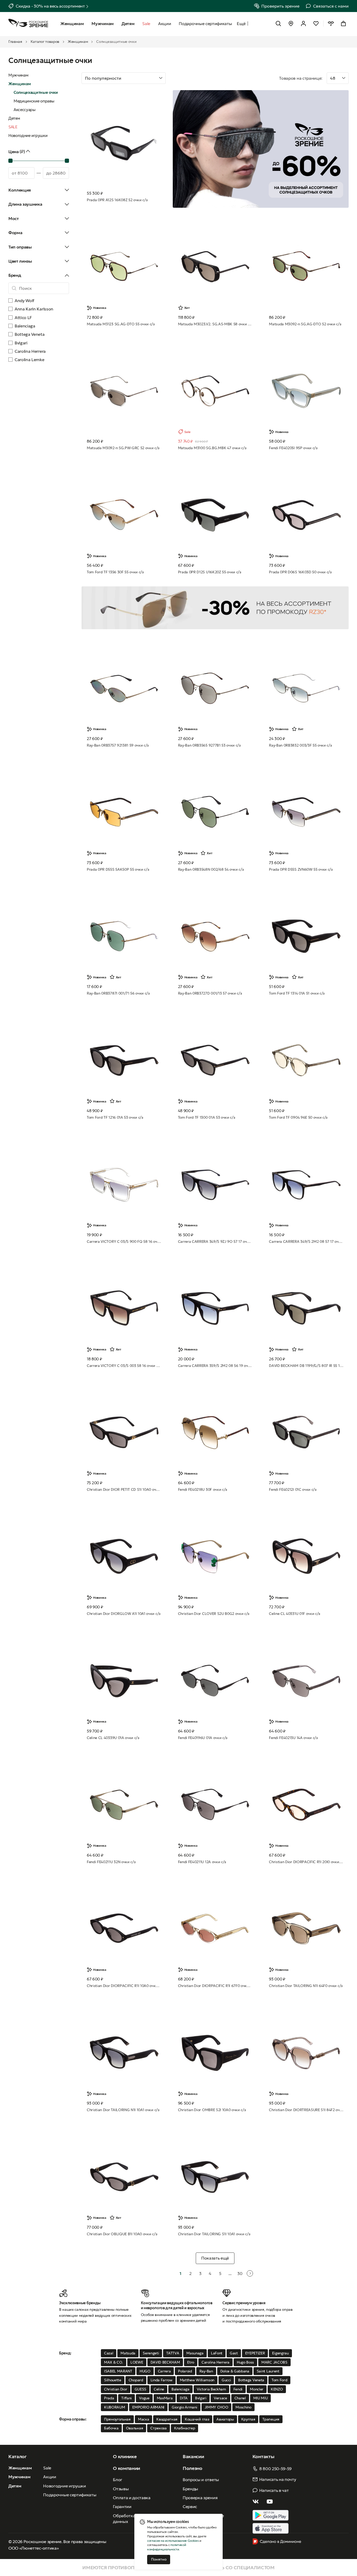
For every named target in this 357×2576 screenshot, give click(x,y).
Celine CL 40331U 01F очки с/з (295, 1614)
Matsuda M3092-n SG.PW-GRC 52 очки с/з (123, 448)
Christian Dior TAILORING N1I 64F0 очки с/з (306, 1986)
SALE (13, 127)
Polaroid (185, 2371)
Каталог (18, 2456)
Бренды (190, 2489)
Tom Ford (279, 2380)
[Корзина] (343, 24)
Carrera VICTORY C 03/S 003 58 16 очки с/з (124, 1366)
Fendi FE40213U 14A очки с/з (293, 1738)
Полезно (192, 2468)
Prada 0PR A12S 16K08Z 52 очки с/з (117, 200)
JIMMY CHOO (217, 2407)
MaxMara (165, 2398)
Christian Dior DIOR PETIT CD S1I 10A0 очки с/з (124, 1489)
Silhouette (113, 2380)
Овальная (134, 2428)
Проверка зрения (200, 2498)
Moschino (243, 2407)
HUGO (145, 2371)
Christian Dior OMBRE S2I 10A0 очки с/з (212, 2110)
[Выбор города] (291, 24)
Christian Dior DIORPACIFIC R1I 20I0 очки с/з (306, 1862)
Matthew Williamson (197, 2380)
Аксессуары (25, 110)
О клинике (125, 2456)
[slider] (10, 161)
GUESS (140, 2389)
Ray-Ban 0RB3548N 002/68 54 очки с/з (211, 869)
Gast (234, 2353)
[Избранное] (316, 24)
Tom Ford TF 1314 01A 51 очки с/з (297, 993)
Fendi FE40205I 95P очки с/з (293, 448)
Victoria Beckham (211, 2389)
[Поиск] (278, 24)
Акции (50, 2477)
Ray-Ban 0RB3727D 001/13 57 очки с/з (210, 993)
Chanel (240, 2398)
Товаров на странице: (301, 78)
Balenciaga (180, 2389)
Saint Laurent (268, 2371)
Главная (15, 42)
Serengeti (151, 2353)
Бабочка (111, 2428)
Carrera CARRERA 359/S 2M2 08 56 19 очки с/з (215, 1366)
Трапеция (271, 2419)
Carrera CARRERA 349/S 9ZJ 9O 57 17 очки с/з (215, 1241)
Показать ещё (215, 2258)
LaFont (217, 2353)
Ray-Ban (206, 2371)
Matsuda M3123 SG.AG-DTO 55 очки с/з (121, 324)
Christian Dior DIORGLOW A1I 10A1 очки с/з (124, 1614)
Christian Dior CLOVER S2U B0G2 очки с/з (214, 1614)
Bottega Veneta (251, 2380)
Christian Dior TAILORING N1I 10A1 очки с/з (123, 2110)
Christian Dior (116, 2389)
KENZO (277, 2389)
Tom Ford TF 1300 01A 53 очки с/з (207, 1117)
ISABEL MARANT (118, 2371)
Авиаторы (225, 2419)
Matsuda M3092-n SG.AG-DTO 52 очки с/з (305, 324)
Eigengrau (280, 2353)
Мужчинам (18, 75)
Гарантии (122, 2506)
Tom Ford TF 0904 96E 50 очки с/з (298, 1117)
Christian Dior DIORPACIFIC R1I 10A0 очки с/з (124, 1986)
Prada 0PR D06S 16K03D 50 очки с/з (300, 572)
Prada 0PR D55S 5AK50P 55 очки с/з (118, 869)
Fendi (238, 2389)
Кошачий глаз (197, 2419)
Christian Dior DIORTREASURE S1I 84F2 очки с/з (306, 2110)
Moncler (257, 2389)
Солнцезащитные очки (36, 92)
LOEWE (137, 2362)
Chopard (136, 2380)
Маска (143, 2419)
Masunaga (195, 2353)
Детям (14, 118)
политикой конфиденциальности (166, 2547)
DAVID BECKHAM (165, 2362)
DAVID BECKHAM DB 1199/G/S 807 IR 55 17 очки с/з (306, 1366)
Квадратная (167, 2419)
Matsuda (128, 2353)
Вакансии (193, 2456)
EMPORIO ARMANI (148, 2407)
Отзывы (121, 2489)
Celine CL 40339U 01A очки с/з (113, 1738)
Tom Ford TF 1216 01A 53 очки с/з (115, 1117)
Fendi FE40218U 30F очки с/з (203, 1489)
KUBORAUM (114, 2407)
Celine (159, 2389)
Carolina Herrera (215, 2362)
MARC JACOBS (274, 2362)
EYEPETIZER (255, 2353)
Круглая (248, 2419)
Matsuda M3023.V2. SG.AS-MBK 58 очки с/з (215, 324)
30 (240, 2273)
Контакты (263, 2456)
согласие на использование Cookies (173, 2541)
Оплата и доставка (132, 2498)
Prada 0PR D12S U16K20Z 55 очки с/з (210, 572)
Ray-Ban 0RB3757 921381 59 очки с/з (118, 745)
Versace (220, 2398)
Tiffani (126, 2398)
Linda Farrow (162, 2380)
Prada (109, 2398)
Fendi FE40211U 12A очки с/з (202, 1862)
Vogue (144, 2398)
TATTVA (173, 2353)
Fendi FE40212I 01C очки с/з (293, 1489)
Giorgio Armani (185, 2407)
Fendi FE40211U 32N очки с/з (111, 1862)
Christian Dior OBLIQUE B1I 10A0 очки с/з (122, 2234)
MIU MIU (261, 2398)
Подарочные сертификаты (70, 2495)
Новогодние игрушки (28, 135)
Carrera (164, 2371)
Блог (118, 2480)
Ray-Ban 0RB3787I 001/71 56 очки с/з (118, 993)
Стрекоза (158, 2428)
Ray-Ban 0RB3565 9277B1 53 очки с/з (209, 745)
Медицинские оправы (34, 101)
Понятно (159, 2559)
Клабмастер (185, 2428)
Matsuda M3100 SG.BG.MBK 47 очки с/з (212, 448)
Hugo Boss (245, 2362)
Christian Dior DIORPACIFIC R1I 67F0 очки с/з (215, 1986)
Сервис (190, 2506)
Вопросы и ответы (201, 2480)
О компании (126, 2468)
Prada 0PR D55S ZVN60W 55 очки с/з (301, 869)
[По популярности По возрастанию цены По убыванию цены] (178, 78)
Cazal (109, 2353)
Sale (47, 2468)
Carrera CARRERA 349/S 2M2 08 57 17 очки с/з (306, 1241)
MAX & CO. (114, 2362)
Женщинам (78, 42)
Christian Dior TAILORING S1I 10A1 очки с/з (214, 2234)
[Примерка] (331, 24)
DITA (184, 2398)
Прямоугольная (117, 2419)
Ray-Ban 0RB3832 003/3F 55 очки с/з (300, 745)
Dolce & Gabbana (235, 2371)
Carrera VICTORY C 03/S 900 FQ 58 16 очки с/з (124, 1241)
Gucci (226, 2380)
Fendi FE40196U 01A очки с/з (203, 1738)
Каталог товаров (45, 42)
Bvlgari (201, 2398)
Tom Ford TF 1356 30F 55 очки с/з (115, 572)
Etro (191, 2362)
